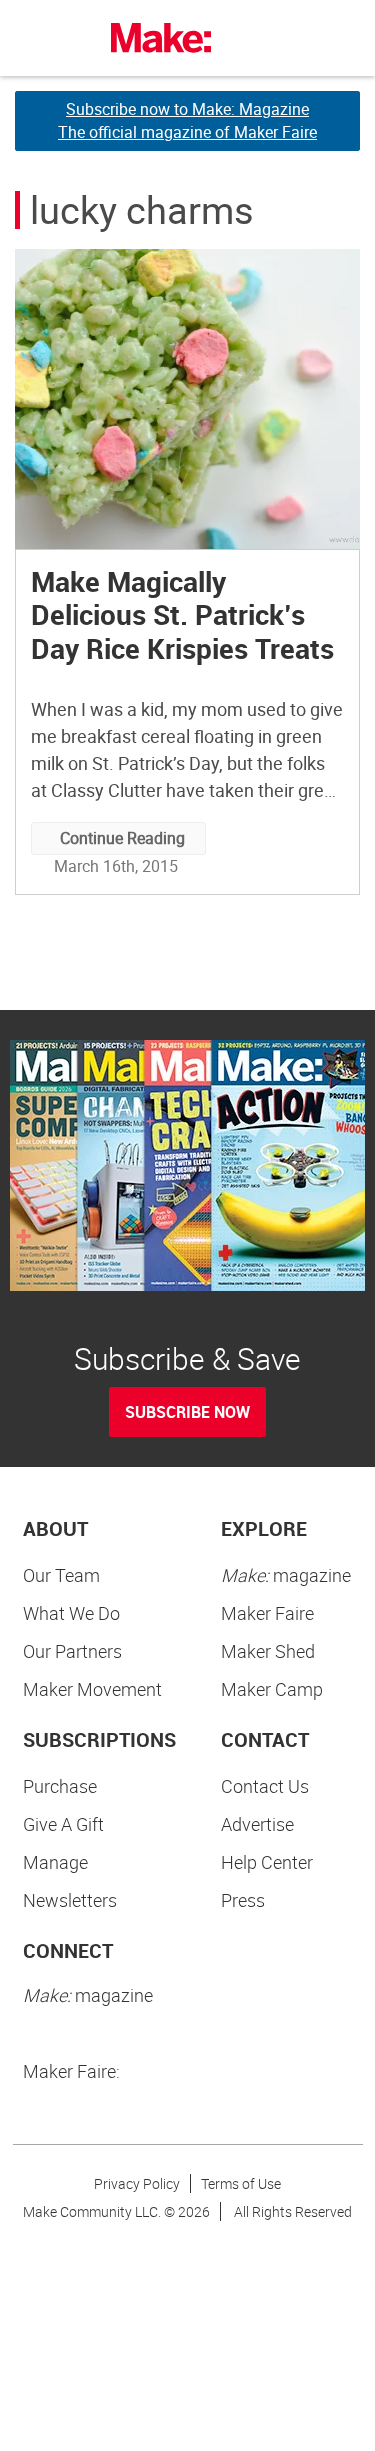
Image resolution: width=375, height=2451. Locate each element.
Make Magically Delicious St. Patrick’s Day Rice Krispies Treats (182, 614)
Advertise (257, 1824)
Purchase (60, 1786)
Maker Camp (272, 1689)
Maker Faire (267, 1613)
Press (243, 1900)
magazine (286, 1575)
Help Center (267, 1862)
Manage (55, 1862)
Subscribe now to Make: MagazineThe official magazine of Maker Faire (187, 120)
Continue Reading (122, 838)
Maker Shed (268, 1651)
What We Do (71, 1613)
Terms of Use (241, 2183)
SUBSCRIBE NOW (187, 1412)
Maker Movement (92, 1689)
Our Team (61, 1575)
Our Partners (72, 1651)
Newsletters (70, 1900)
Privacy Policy (137, 2183)
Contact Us (265, 1786)
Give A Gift (63, 1824)
